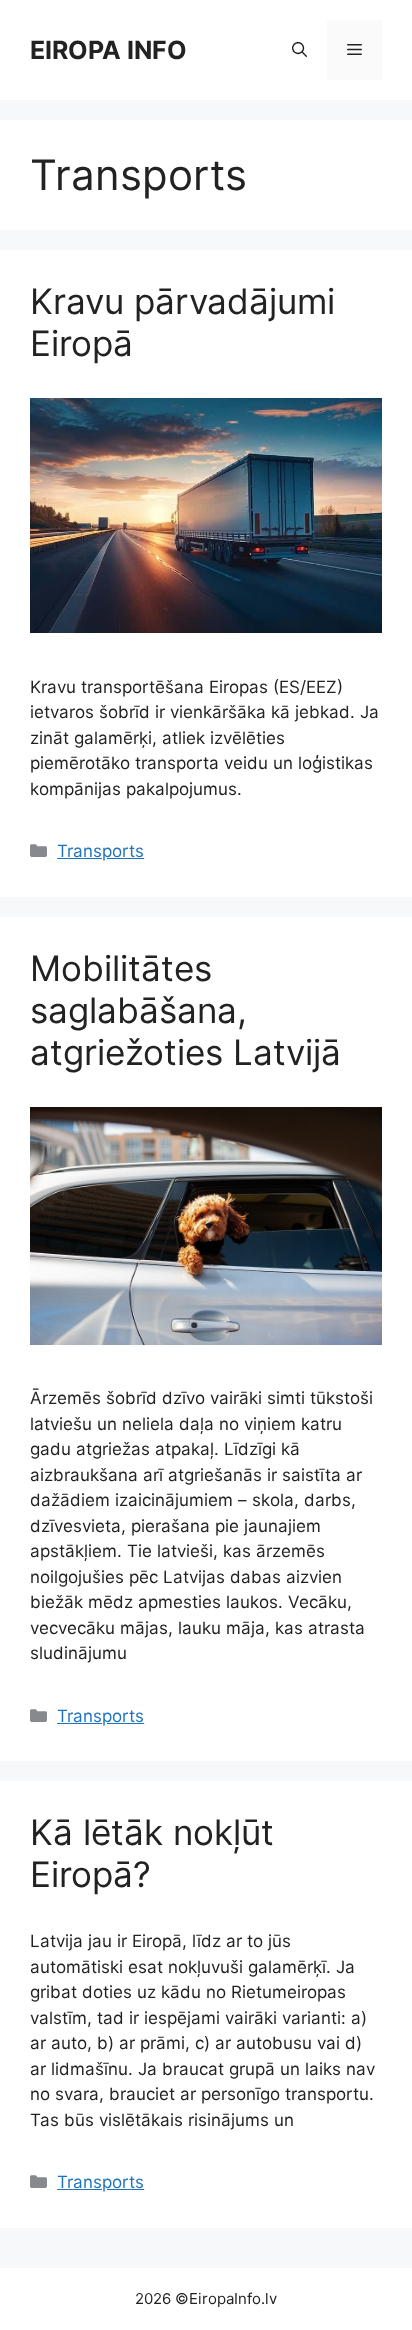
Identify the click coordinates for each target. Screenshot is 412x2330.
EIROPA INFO (108, 50)
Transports (100, 851)
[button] (299, 50)
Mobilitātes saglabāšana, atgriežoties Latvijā (185, 1010)
